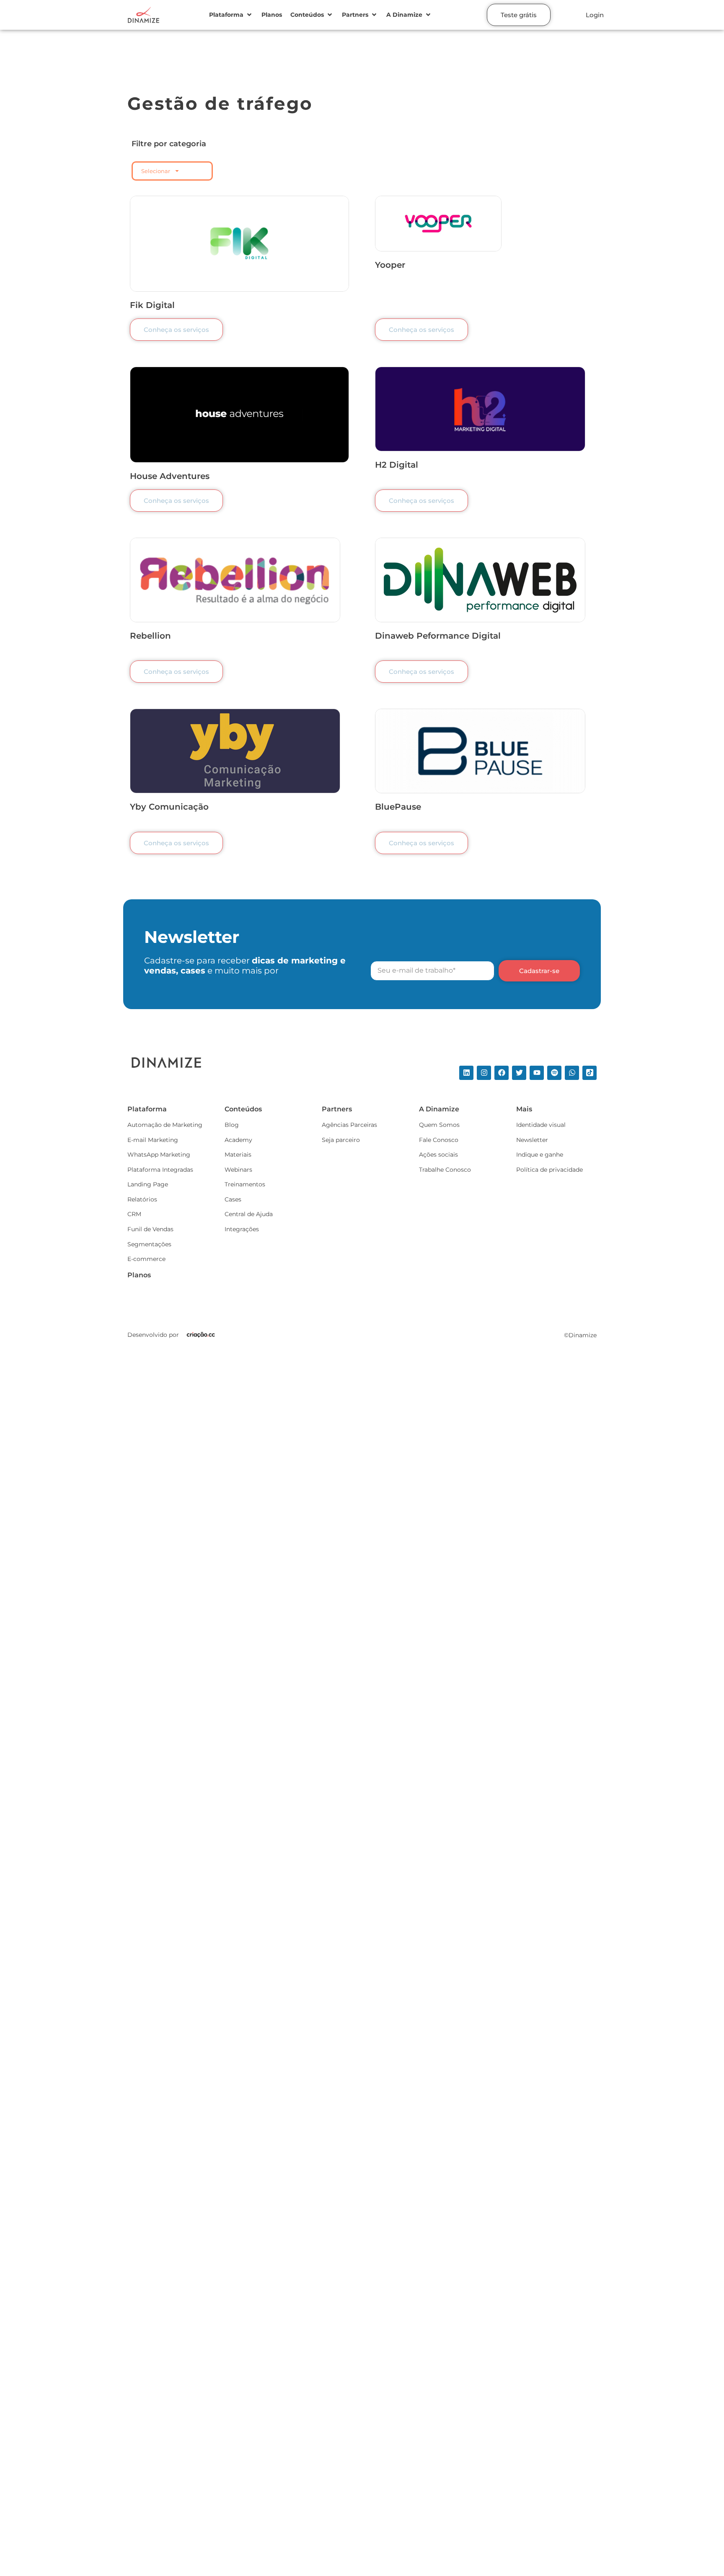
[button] (231, 15)
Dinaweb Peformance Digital (438, 636)
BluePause (398, 807)
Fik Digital (152, 305)
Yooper (390, 265)
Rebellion (150, 636)
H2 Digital (397, 465)
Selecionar (156, 171)
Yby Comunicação (169, 807)
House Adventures (170, 476)
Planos (139, 1275)
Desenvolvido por (153, 1335)
